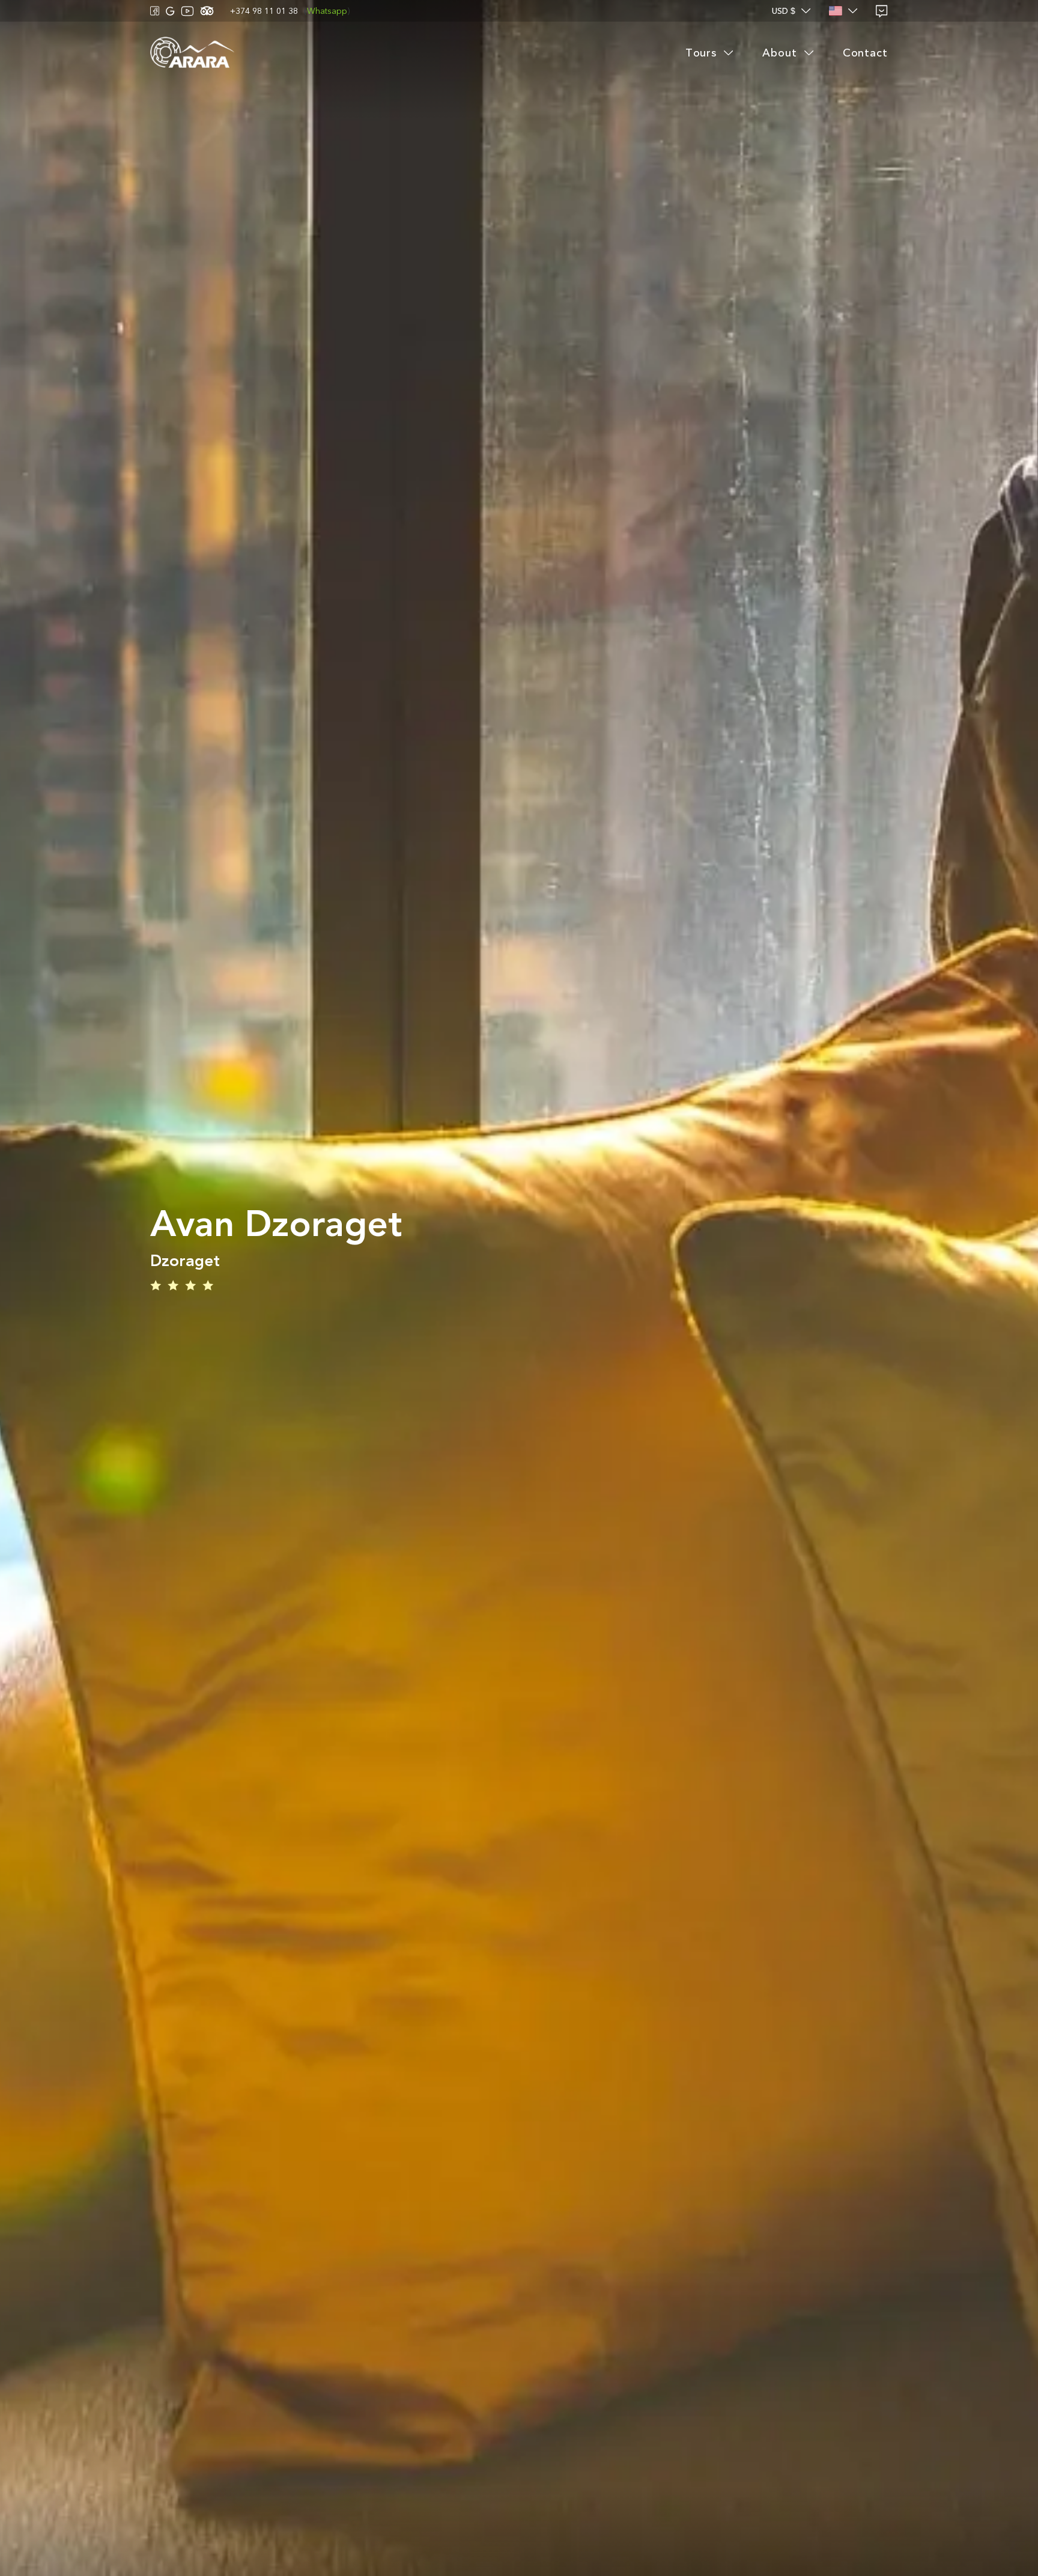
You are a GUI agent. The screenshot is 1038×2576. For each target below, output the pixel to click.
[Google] (170, 11)
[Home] (192, 53)
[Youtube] (187, 11)
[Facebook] (155, 11)
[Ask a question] (882, 11)
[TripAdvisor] (207, 11)
